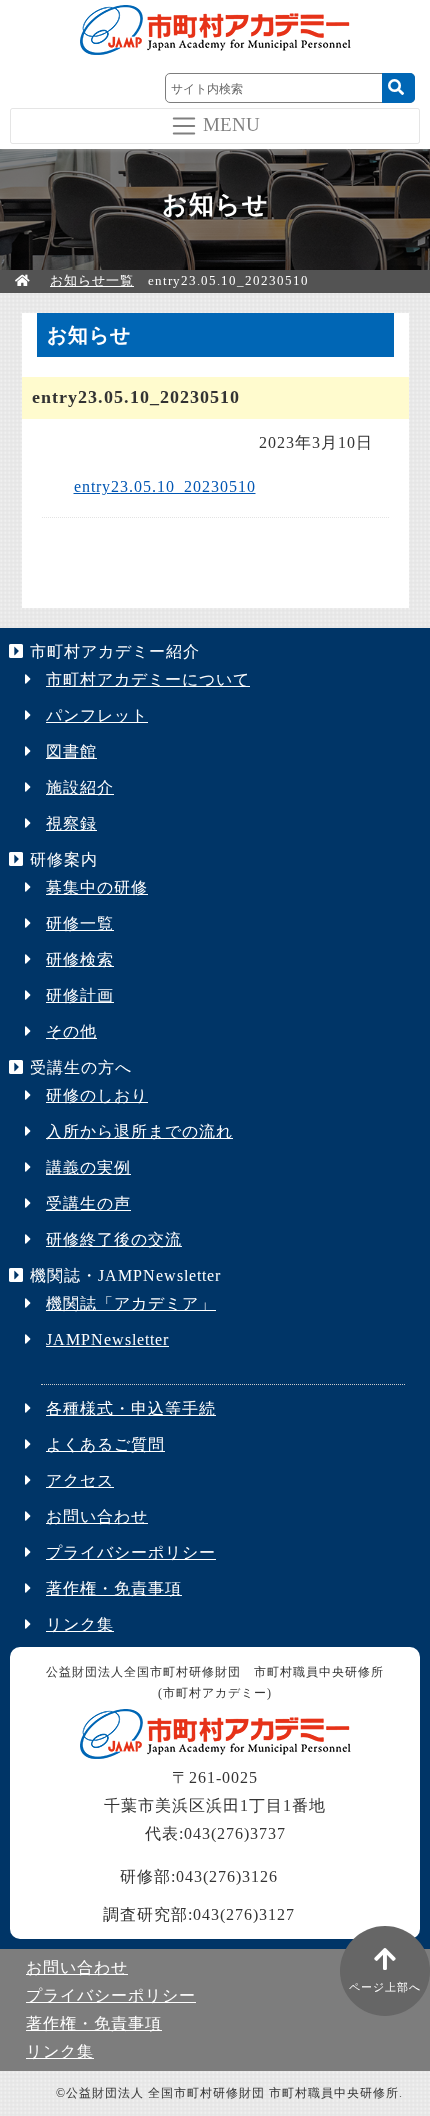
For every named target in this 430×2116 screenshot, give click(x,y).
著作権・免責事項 (114, 1588)
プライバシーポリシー (131, 1552)
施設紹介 (80, 787)
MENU (231, 123)
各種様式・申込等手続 (131, 1408)
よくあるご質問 (105, 1444)
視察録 (71, 823)
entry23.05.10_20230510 (165, 486)
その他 (71, 1031)
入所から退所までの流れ (139, 1131)
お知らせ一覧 (92, 280)
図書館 (71, 751)
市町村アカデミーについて (148, 679)
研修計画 (80, 995)
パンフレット (97, 715)
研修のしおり (97, 1095)
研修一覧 (80, 923)
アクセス (80, 1480)
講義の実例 (88, 1167)
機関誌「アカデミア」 (131, 1303)
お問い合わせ (97, 1516)
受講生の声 (88, 1203)
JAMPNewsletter (107, 1339)
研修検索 (80, 959)
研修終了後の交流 (114, 1239)
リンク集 (80, 1624)
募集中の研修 (97, 887)
